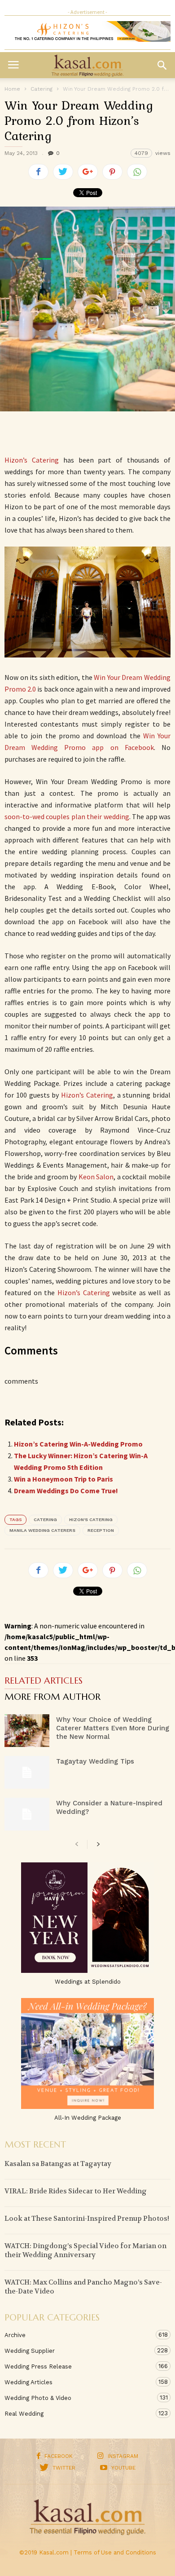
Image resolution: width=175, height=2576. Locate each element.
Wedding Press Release (79, 2366)
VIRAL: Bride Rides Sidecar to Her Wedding (76, 2191)
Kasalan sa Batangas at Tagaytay (58, 2164)
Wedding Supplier (79, 2351)
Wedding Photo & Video (79, 2398)
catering (45, 1520)
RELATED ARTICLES (44, 1681)
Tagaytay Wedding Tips (95, 1761)
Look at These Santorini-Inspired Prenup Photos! (87, 2219)
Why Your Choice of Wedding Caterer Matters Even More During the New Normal (113, 1728)
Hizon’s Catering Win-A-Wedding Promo (78, 1444)
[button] (162, 65)
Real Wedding (79, 2413)
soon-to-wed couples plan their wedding (67, 816)
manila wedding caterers (42, 1530)
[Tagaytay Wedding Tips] (27, 1772)
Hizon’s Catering (32, 460)
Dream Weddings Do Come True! (66, 1491)
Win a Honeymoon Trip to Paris (63, 1479)
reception (101, 1530)
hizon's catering (91, 1520)
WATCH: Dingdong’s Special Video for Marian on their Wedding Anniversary (85, 2250)
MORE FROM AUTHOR (52, 1698)
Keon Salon (96, 1177)
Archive (79, 2335)
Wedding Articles (79, 2382)
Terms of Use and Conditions (115, 2552)
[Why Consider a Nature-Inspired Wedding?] (27, 1814)
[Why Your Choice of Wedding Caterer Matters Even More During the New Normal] (27, 1731)
